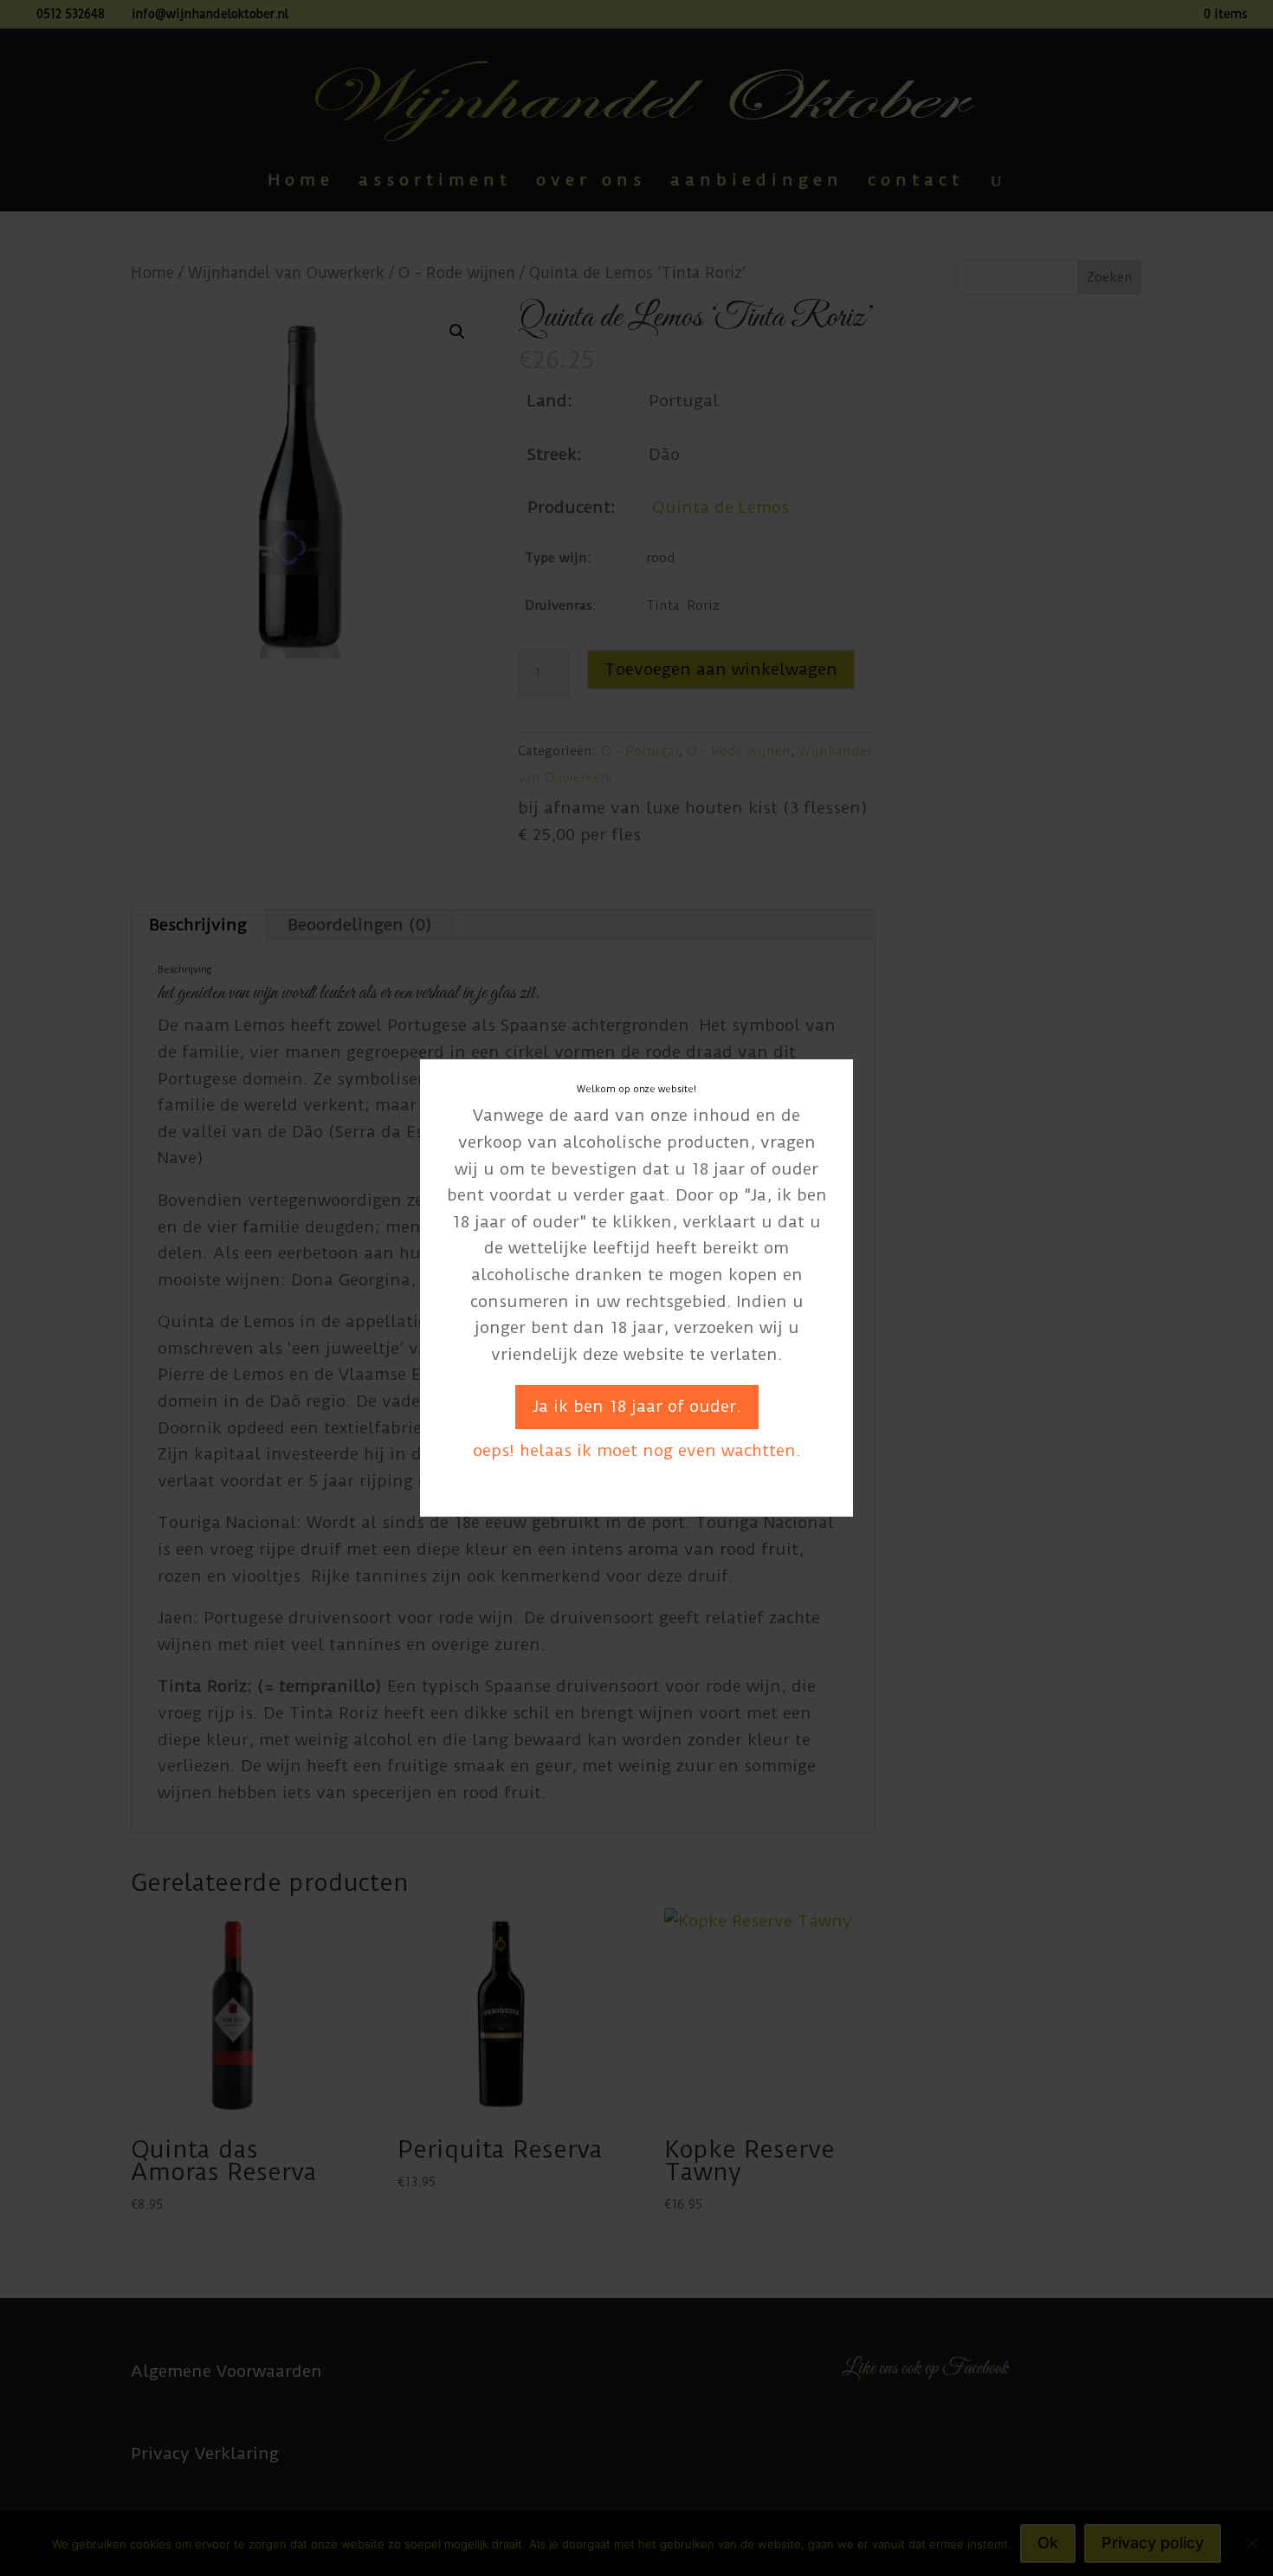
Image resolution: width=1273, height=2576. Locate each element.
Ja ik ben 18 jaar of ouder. (637, 1406)
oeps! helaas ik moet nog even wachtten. (637, 1450)
